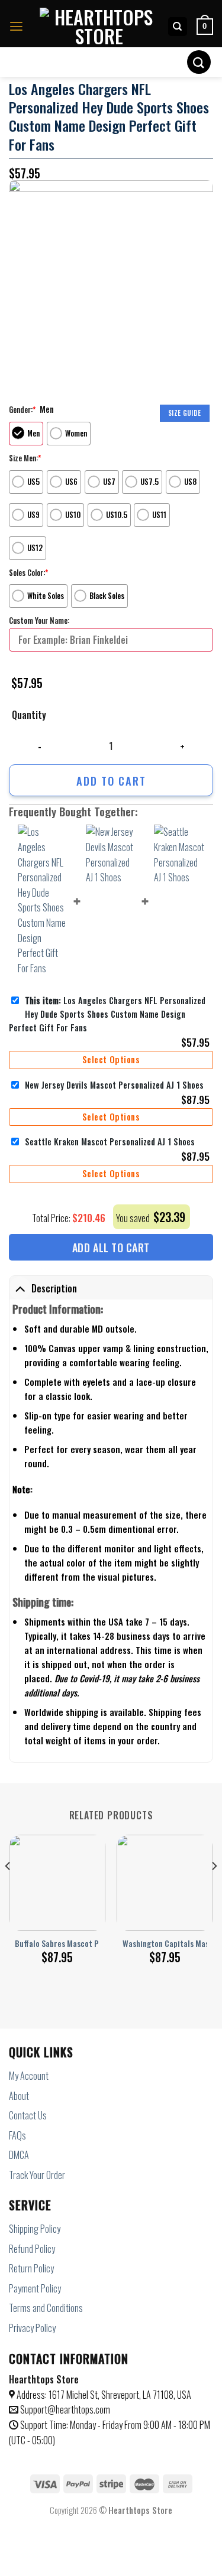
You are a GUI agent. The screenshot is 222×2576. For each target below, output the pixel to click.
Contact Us (28, 2115)
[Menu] (16, 27)
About (19, 2096)
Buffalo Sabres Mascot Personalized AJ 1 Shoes (95, 1944)
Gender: (22, 409)
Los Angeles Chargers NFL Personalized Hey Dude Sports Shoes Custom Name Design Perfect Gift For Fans (107, 1014)
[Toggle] (20, 1289)
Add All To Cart (111, 1248)
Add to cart (111, 781)
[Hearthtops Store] (99, 27)
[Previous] (8, 1890)
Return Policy (31, 2268)
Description (54, 1288)
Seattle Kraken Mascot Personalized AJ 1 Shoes (110, 1142)
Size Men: (25, 458)
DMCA (19, 2155)
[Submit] (199, 62)
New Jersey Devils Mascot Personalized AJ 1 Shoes (114, 1085)
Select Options (111, 1059)
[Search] (178, 27)
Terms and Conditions (46, 2308)
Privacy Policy (32, 2328)
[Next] (214, 1890)
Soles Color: (28, 572)
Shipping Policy (35, 2229)
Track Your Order (37, 2175)
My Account (29, 2076)
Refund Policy (32, 2249)
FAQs (17, 2135)
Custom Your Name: (39, 620)
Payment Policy (35, 2288)
